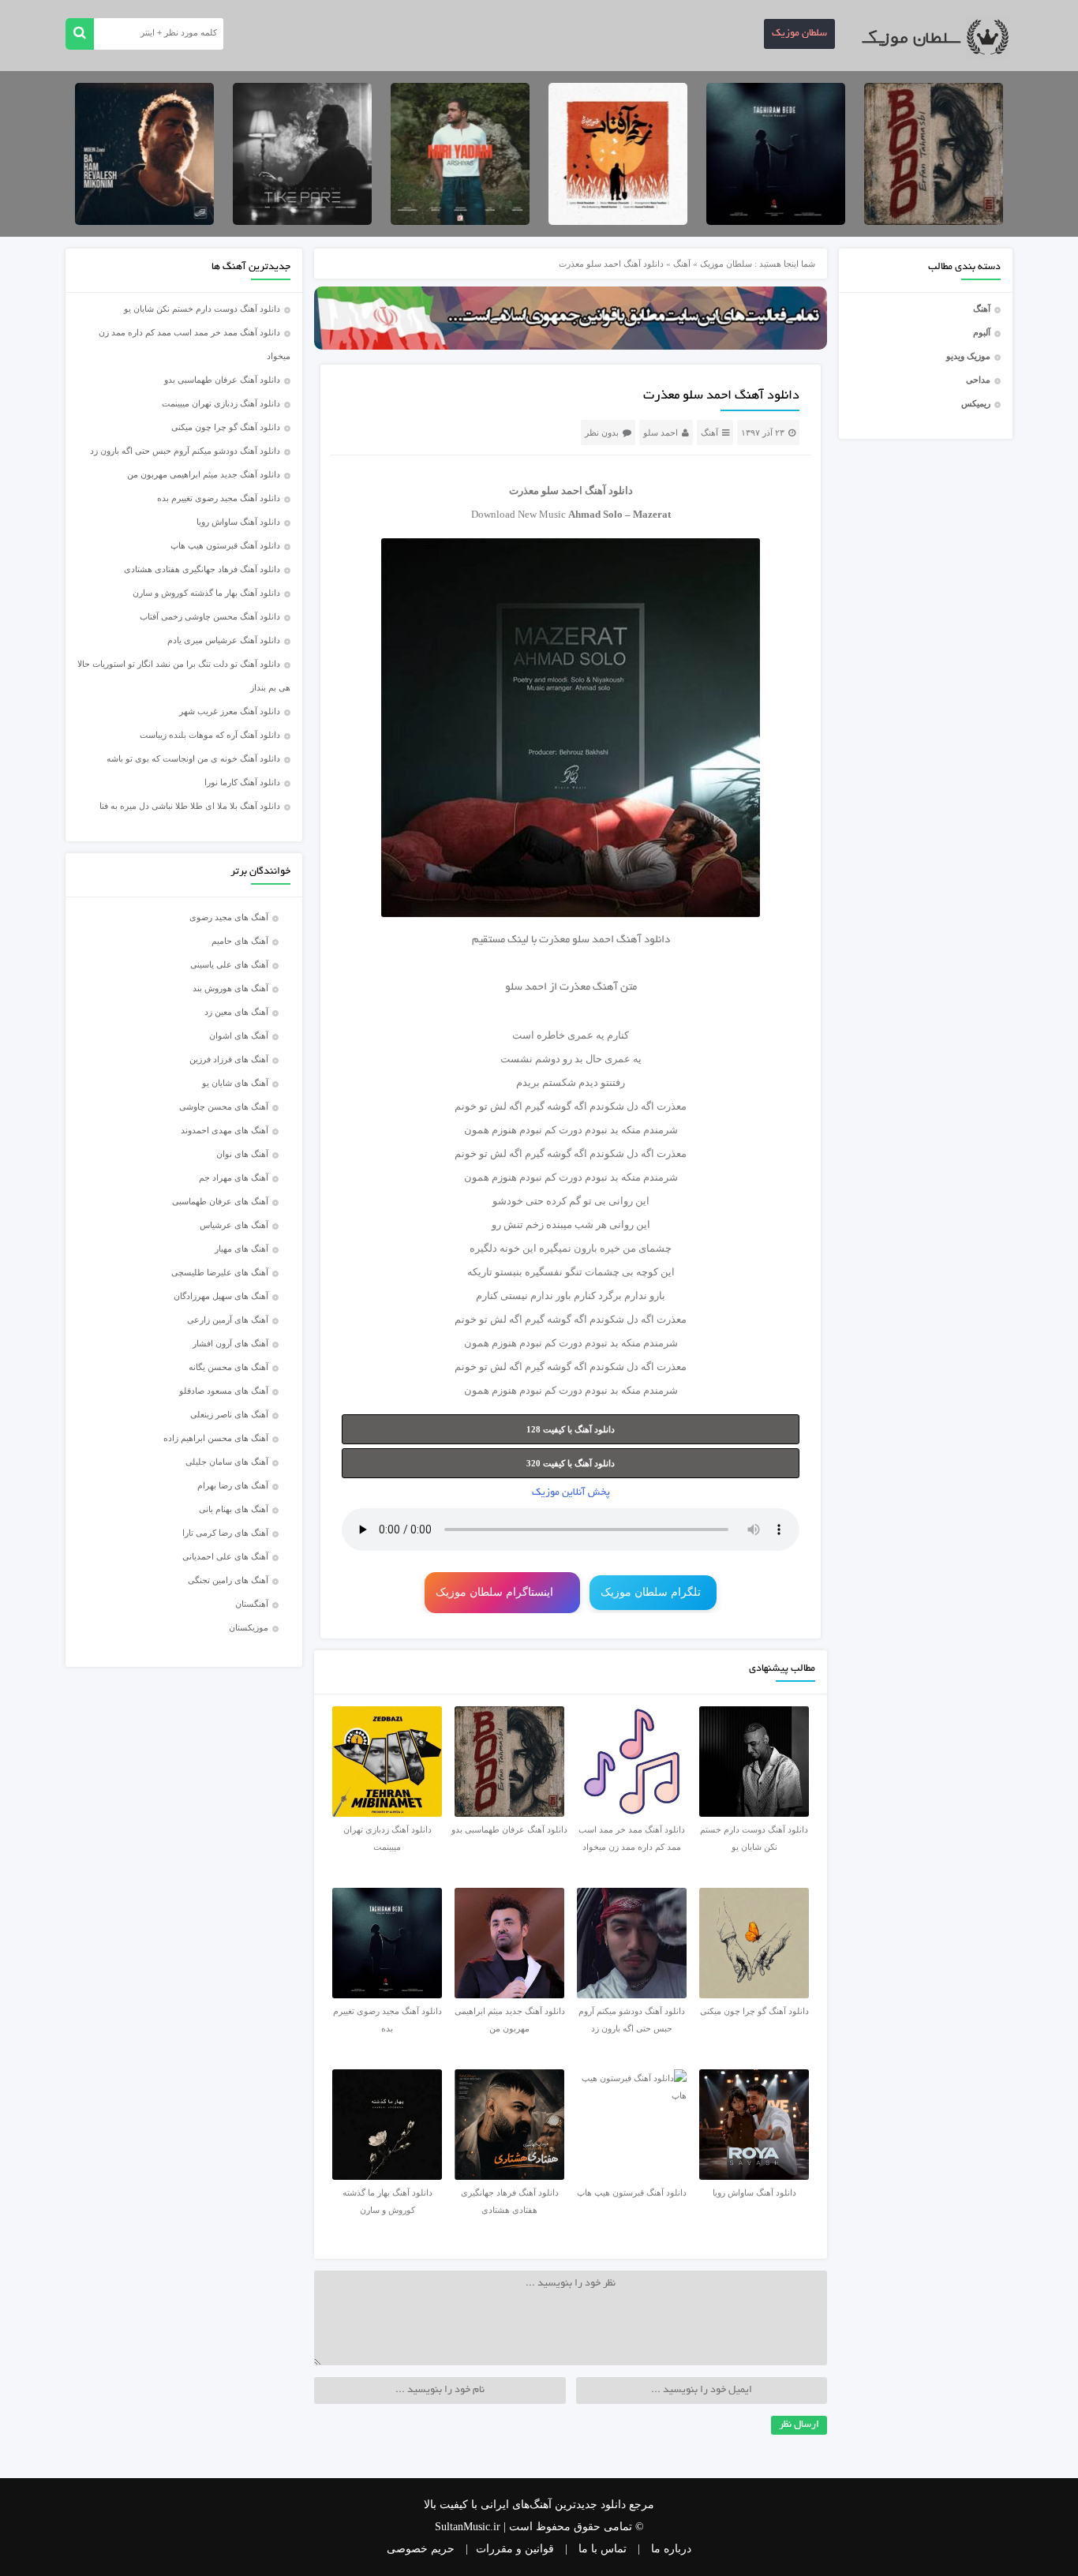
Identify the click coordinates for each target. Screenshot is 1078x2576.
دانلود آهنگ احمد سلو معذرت (721, 396)
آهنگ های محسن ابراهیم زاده (216, 1438)
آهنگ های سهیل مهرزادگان (221, 1296)
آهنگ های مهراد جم (234, 1178)
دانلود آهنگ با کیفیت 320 (571, 1463)
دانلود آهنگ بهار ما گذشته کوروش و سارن (206, 593)
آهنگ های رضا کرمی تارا (225, 1533)
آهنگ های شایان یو (235, 1083)
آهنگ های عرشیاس (234, 1225)
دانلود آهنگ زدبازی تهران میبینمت (221, 403)
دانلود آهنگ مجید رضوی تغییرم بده (219, 498)
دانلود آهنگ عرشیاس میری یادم (224, 640)
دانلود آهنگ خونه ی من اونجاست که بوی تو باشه (193, 758)
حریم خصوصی (421, 2549)
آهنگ (982, 309)
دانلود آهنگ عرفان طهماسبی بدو (222, 380)
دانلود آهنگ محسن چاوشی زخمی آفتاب (210, 616)
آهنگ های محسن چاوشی (224, 1106)
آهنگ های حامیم (240, 941)
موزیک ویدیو (968, 356)
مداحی (978, 380)
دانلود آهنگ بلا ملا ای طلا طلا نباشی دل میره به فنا (190, 806)
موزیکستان (249, 1627)
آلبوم (982, 332)
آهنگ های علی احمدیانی (225, 1556)
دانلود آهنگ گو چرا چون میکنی (226, 427)
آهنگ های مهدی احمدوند (225, 1130)
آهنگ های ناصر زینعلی (229, 1414)
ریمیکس (976, 403)
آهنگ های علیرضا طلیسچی (220, 1272)
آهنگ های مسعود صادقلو (224, 1391)
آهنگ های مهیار (241, 1249)
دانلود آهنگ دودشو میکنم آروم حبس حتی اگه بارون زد (185, 451)
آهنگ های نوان (242, 1154)
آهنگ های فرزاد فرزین (229, 1059)
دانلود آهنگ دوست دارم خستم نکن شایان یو (202, 309)
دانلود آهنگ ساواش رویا (238, 522)
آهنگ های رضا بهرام (233, 1485)
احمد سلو (661, 432)
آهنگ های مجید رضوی (229, 917)
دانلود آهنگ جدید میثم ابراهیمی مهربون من (204, 474)
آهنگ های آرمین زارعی (228, 1320)
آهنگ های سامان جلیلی (227, 1462)
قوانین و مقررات (515, 2549)
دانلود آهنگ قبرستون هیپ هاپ (225, 545)
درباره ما (671, 2549)
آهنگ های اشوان (239, 1035)
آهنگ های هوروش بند (230, 988)
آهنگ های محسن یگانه (228, 1367)
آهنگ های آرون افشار (230, 1343)
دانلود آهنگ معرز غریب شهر (230, 711)
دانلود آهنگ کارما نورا (242, 782)
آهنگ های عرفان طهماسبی (220, 1201)
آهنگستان (252, 1604)
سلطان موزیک (799, 34)
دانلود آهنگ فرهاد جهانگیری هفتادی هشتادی (202, 569)
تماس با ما (603, 2549)
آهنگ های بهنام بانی (234, 1509)
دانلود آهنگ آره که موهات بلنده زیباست (210, 735)
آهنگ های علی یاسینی (229, 964)
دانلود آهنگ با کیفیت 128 (571, 1429)
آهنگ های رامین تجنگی (228, 1580)
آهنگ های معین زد (236, 1012)
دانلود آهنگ (643, 940)
